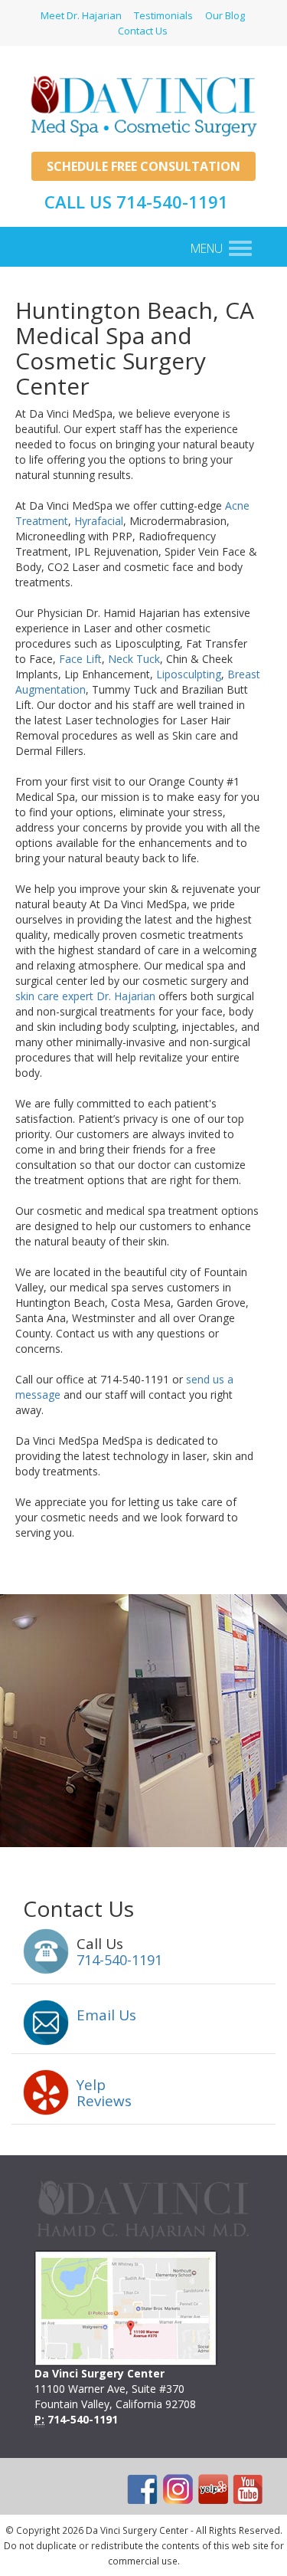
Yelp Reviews (104, 2093)
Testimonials (163, 15)
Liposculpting (189, 674)
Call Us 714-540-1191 (136, 202)
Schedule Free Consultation (143, 166)
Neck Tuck (134, 659)
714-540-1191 (119, 1960)
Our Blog (225, 15)
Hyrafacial (99, 521)
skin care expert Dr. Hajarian (85, 996)
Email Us (106, 2015)
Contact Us (143, 31)
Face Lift (80, 659)
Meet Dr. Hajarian (81, 15)
